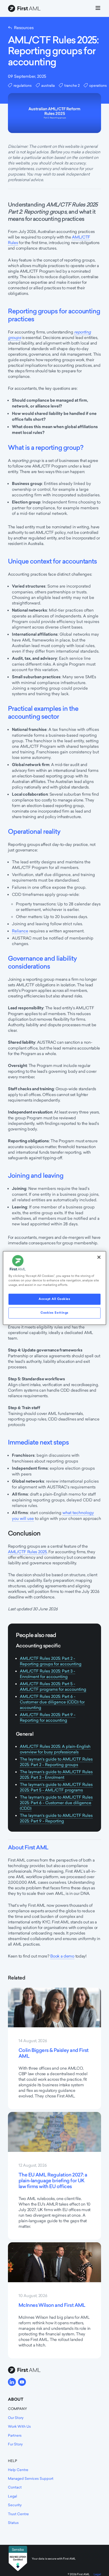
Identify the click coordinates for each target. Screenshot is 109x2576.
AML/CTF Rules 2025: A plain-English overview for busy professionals (55, 1749)
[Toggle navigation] (98, 9)
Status (13, 2523)
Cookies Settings (54, 1313)
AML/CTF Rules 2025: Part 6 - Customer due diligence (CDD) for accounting (52, 1702)
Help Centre (18, 2470)
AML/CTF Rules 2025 (27, 1552)
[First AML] (25, 9)
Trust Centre (18, 2514)
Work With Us (19, 2426)
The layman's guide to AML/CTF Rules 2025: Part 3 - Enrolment (56, 1775)
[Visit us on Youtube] (22, 2382)
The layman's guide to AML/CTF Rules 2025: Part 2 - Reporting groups (56, 1762)
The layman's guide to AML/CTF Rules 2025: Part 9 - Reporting (56, 1818)
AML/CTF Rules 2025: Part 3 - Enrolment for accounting (47, 1674)
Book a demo (62, 1956)
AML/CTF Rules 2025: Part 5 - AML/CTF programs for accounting (53, 1686)
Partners (15, 2435)
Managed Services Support (31, 2478)
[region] (54, 1288)
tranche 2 (72, 85)
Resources (24, 28)
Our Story (16, 2418)
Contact (15, 2487)
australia (48, 85)
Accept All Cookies (54, 1299)
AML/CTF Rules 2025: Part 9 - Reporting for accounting (48, 1717)
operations (98, 85)
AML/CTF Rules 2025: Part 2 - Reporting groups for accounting (51, 1661)
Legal (12, 2496)
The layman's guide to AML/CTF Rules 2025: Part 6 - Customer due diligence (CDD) (56, 1803)
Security (15, 2505)
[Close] (99, 1257)
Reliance (20, 931)
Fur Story (15, 2444)
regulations (23, 85)
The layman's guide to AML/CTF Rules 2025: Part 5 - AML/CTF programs (56, 1787)
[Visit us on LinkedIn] (12, 2382)
